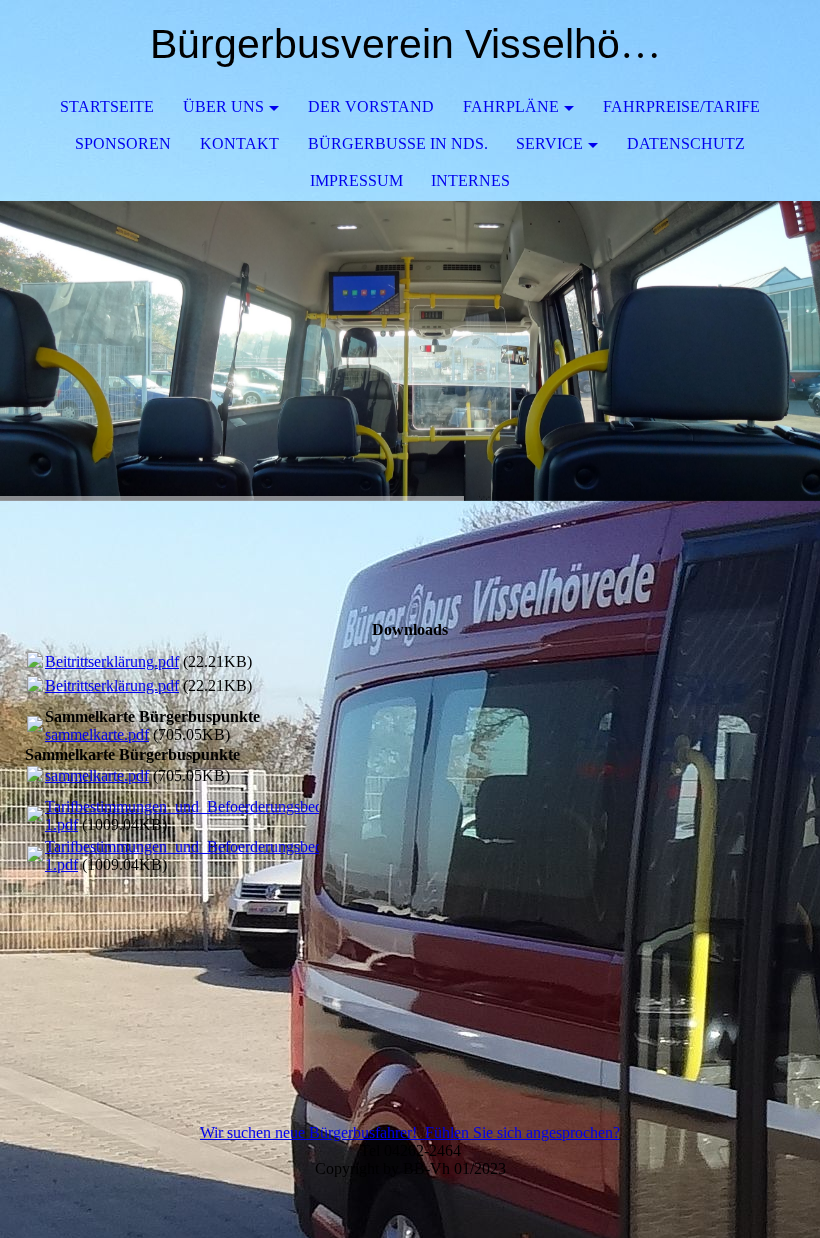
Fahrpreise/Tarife (681, 106)
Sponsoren (123, 143)
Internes (470, 180)
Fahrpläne (511, 106)
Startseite (107, 106)
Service (549, 143)
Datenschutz (686, 143)
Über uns (223, 106)
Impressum (356, 180)
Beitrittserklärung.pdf (112, 661)
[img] (410, 351)
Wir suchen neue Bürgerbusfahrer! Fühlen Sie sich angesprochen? (410, 1132)
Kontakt (239, 143)
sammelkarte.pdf (97, 734)
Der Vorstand (371, 106)
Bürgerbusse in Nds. (398, 143)
